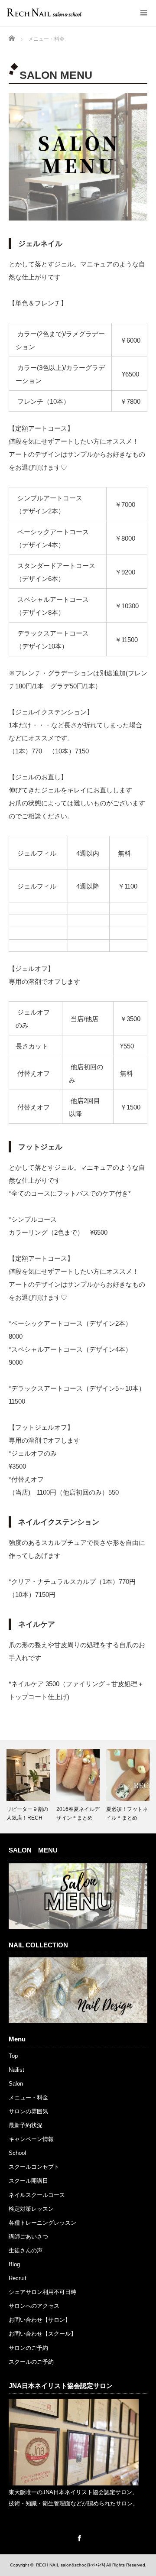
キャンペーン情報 (31, 2139)
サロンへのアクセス (34, 2306)
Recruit (18, 2278)
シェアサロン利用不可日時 (42, 2292)
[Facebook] (78, 2537)
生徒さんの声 (26, 2250)
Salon (16, 2084)
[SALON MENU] (78, 1927)
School (17, 2153)
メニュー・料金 (28, 2097)
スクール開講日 (28, 2181)
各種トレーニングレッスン (42, 2223)
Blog (14, 2264)
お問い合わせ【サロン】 (40, 2320)
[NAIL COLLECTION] (78, 2021)
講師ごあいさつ (28, 2237)
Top (13, 2056)
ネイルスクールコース (37, 2195)
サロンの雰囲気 (28, 2111)
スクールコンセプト (34, 2167)
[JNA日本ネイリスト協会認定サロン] (74, 2484)
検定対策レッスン (31, 2209)
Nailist (16, 2070)
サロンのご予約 (28, 2348)
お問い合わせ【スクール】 (42, 2334)
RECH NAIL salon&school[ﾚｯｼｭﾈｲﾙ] (71, 2565)
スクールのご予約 (31, 2362)
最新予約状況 (26, 2125)
